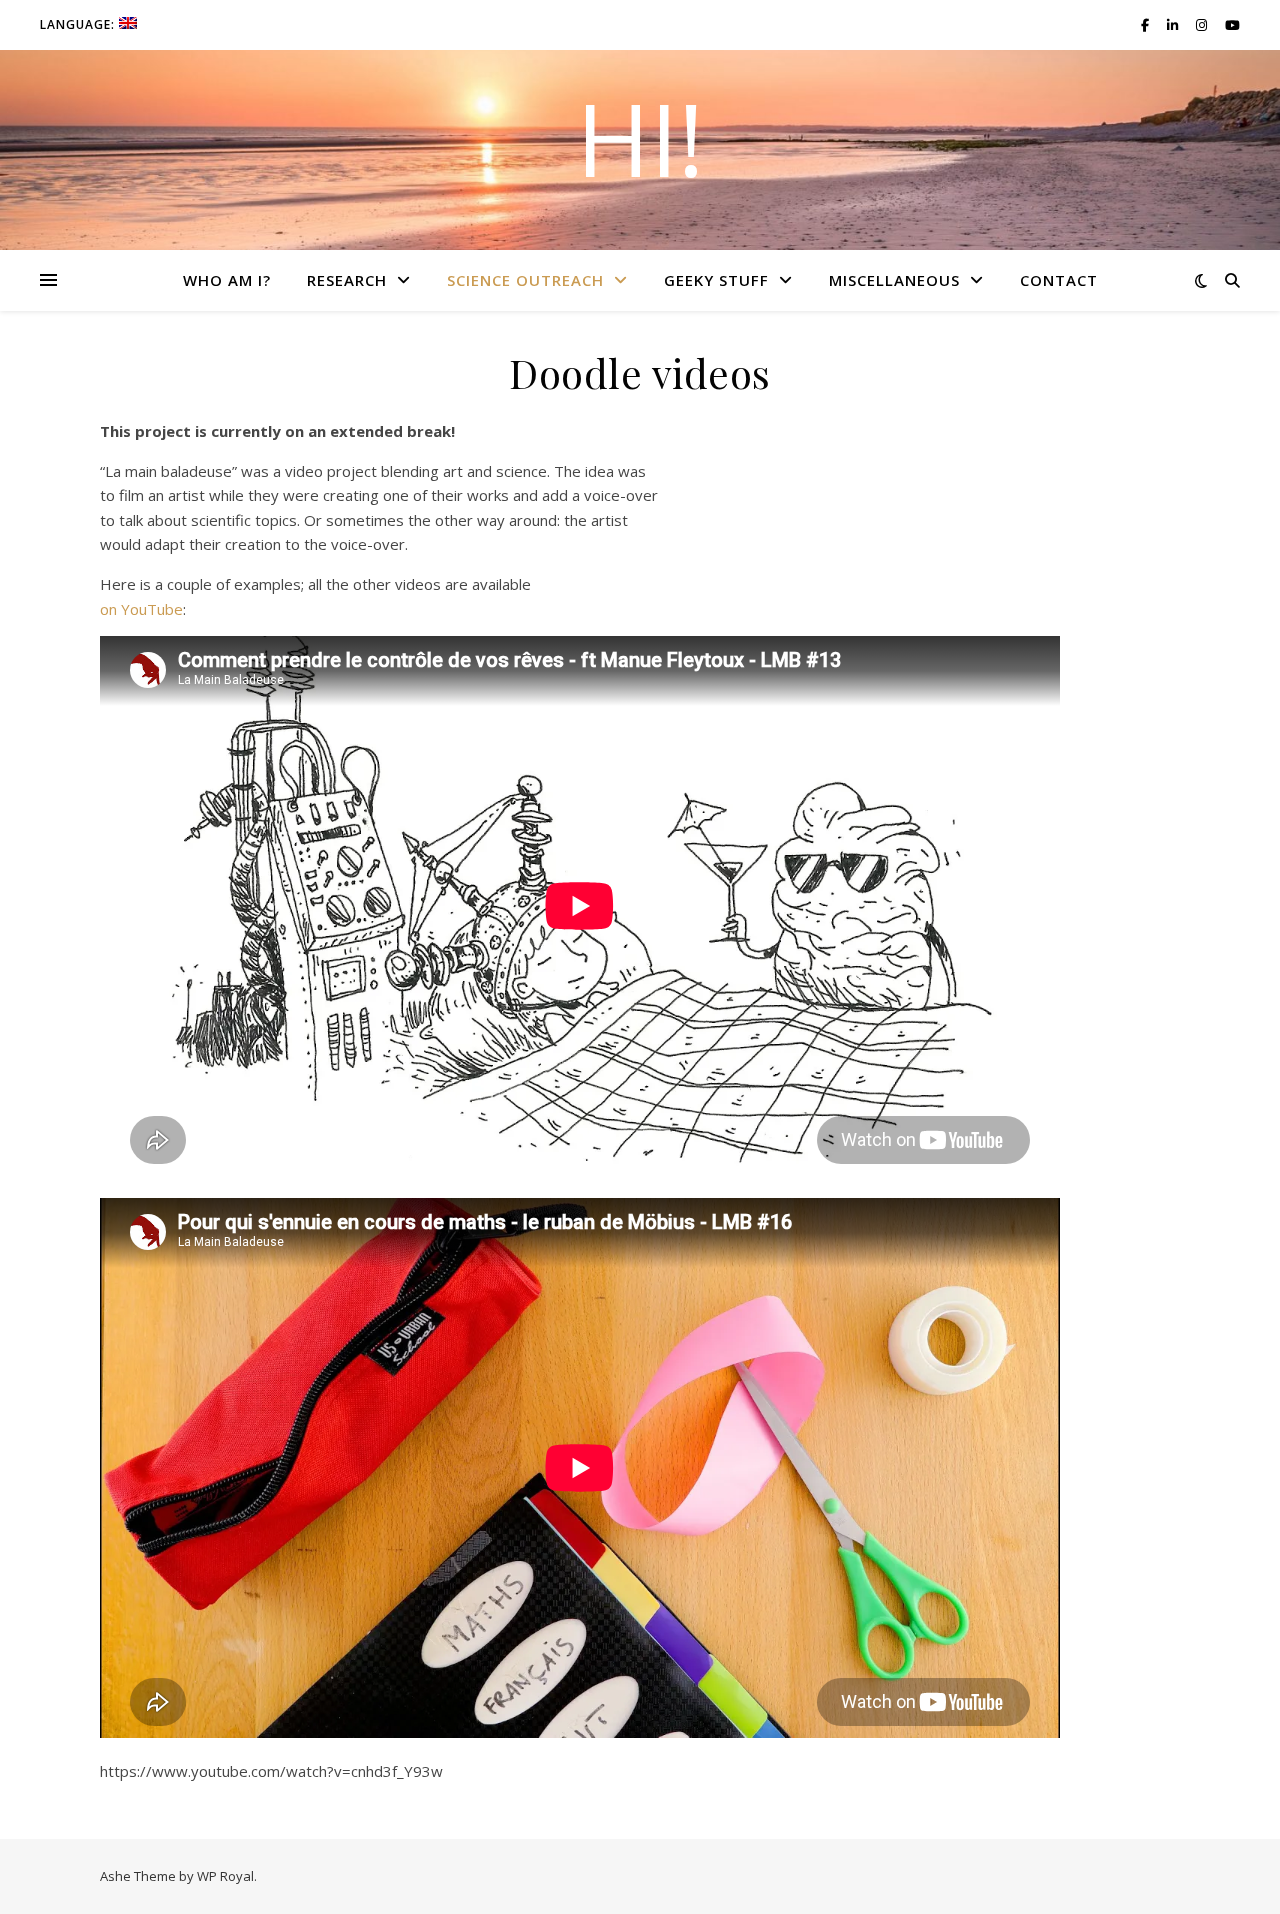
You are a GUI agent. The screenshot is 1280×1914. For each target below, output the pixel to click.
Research (347, 280)
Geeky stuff (716, 280)
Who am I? (227, 280)
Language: (79, 24)
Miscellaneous (894, 280)
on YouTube (141, 609)
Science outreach (525, 280)
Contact (1059, 280)
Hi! (640, 138)
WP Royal (225, 1876)
